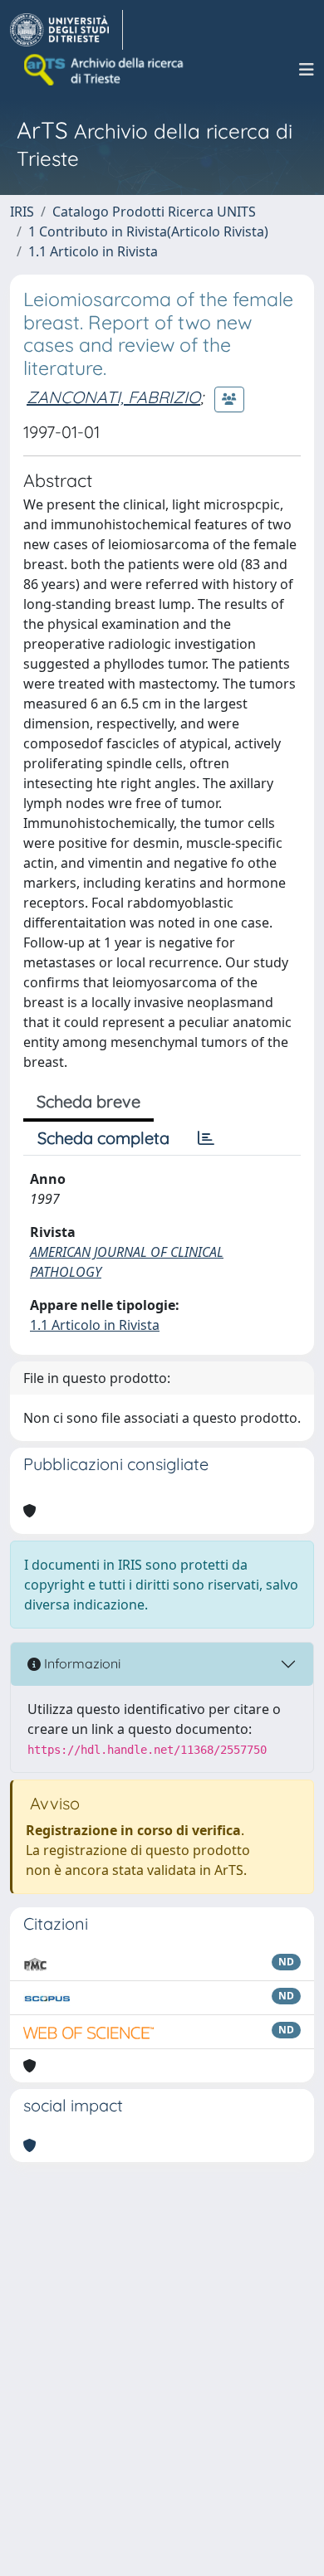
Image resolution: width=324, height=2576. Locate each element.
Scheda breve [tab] (88, 1101)
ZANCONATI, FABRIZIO (113, 397)
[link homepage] (66, 30)
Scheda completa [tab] (103, 1138)
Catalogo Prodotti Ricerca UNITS (154, 212)
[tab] (206, 1138)
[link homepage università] (105, 70)
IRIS (22, 212)
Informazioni (81, 1663)
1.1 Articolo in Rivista (93, 251)
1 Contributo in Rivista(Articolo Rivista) (148, 231)
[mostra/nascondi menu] (307, 70)
